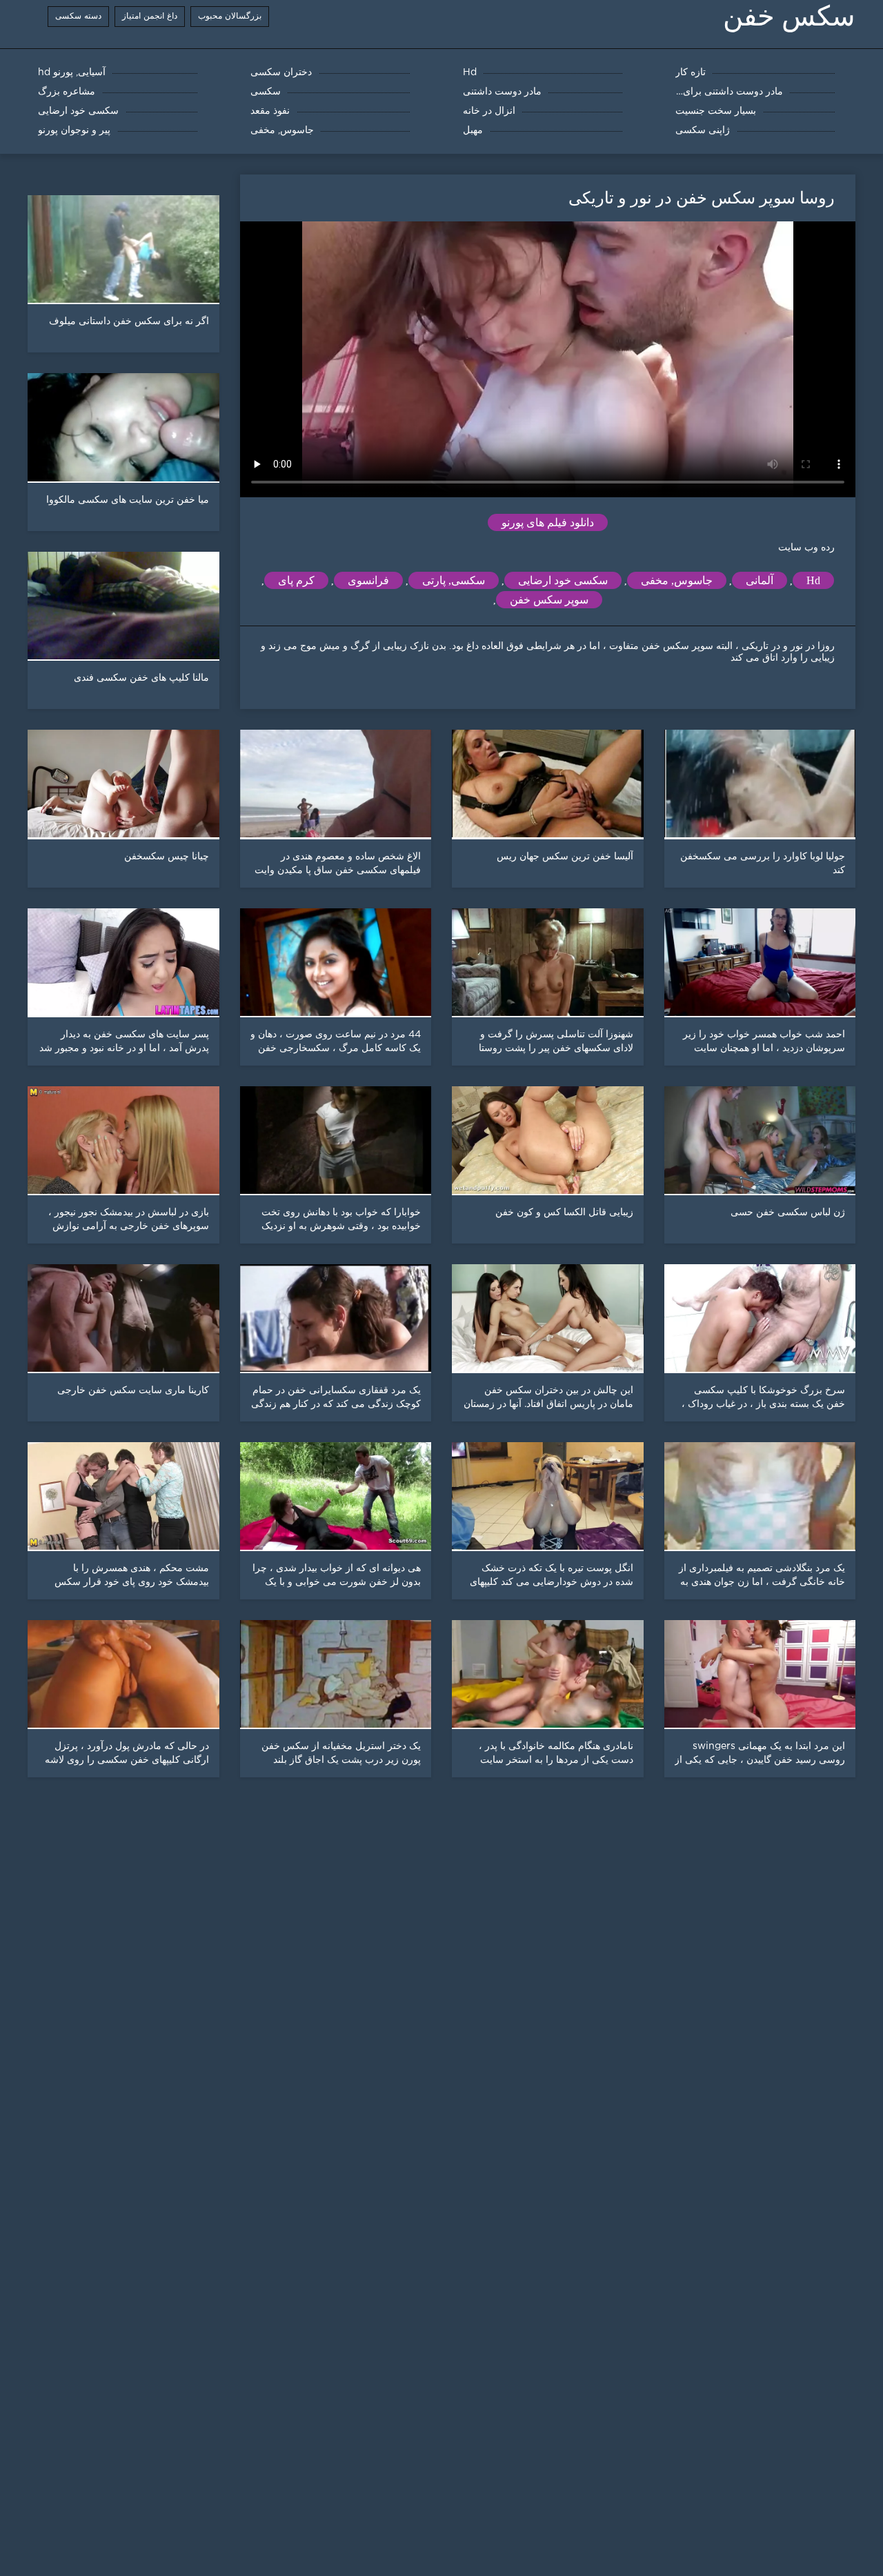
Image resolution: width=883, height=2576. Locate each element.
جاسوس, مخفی (677, 580)
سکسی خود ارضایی (563, 580)
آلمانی (760, 580)
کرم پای (296, 580)
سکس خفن (789, 16)
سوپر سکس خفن (549, 600)
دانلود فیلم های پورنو (548, 522)
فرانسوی (368, 580)
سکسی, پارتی (454, 580)
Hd (813, 580)
